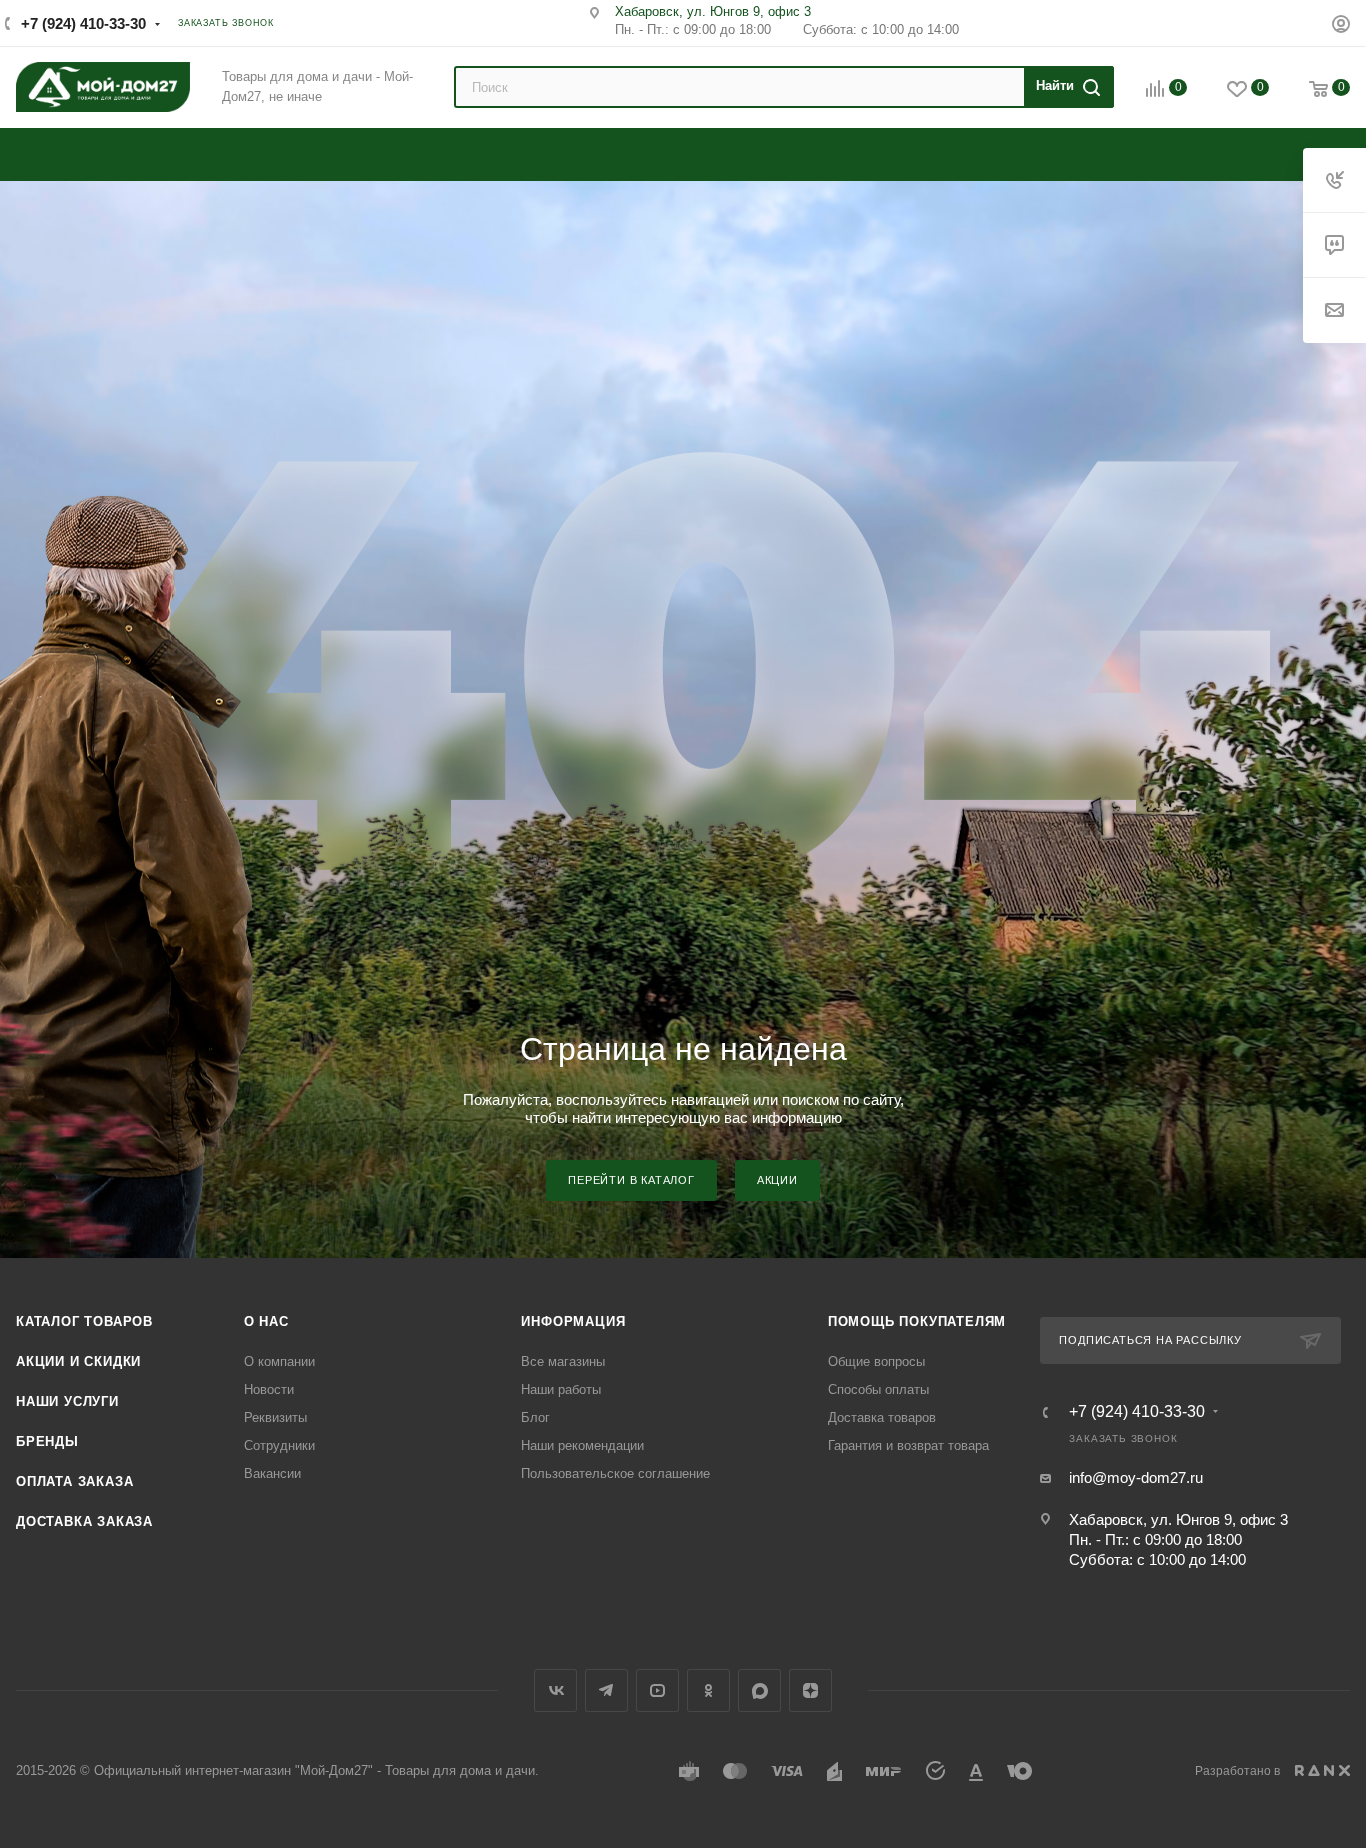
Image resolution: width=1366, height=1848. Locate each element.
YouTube (657, 1690)
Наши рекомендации (582, 1445)
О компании (279, 1361)
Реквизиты (275, 1417)
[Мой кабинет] (1341, 26)
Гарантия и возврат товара (908, 1445)
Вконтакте (555, 1690)
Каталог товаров (84, 1321)
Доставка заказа (84, 1521)
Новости (269, 1389)
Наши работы (561, 1389)
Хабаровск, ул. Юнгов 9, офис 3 (713, 11)
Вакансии (272, 1473)
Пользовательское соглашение (615, 1473)
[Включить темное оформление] (1283, 22)
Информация (573, 1321)
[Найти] (1066, 87)
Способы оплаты (878, 1389)
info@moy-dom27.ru (1136, 1477)
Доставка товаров (882, 1417)
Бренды (47, 1441)
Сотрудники (279, 1445)
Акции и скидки (78, 1361)
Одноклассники (708, 1690)
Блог (535, 1417)
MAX (759, 1690)
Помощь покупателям (917, 1321)
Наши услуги (67, 1401)
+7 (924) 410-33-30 (83, 23)
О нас (266, 1321)
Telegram (606, 1690)
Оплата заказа (74, 1481)
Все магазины (563, 1361)
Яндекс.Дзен (810, 1690)
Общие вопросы (876, 1361)
